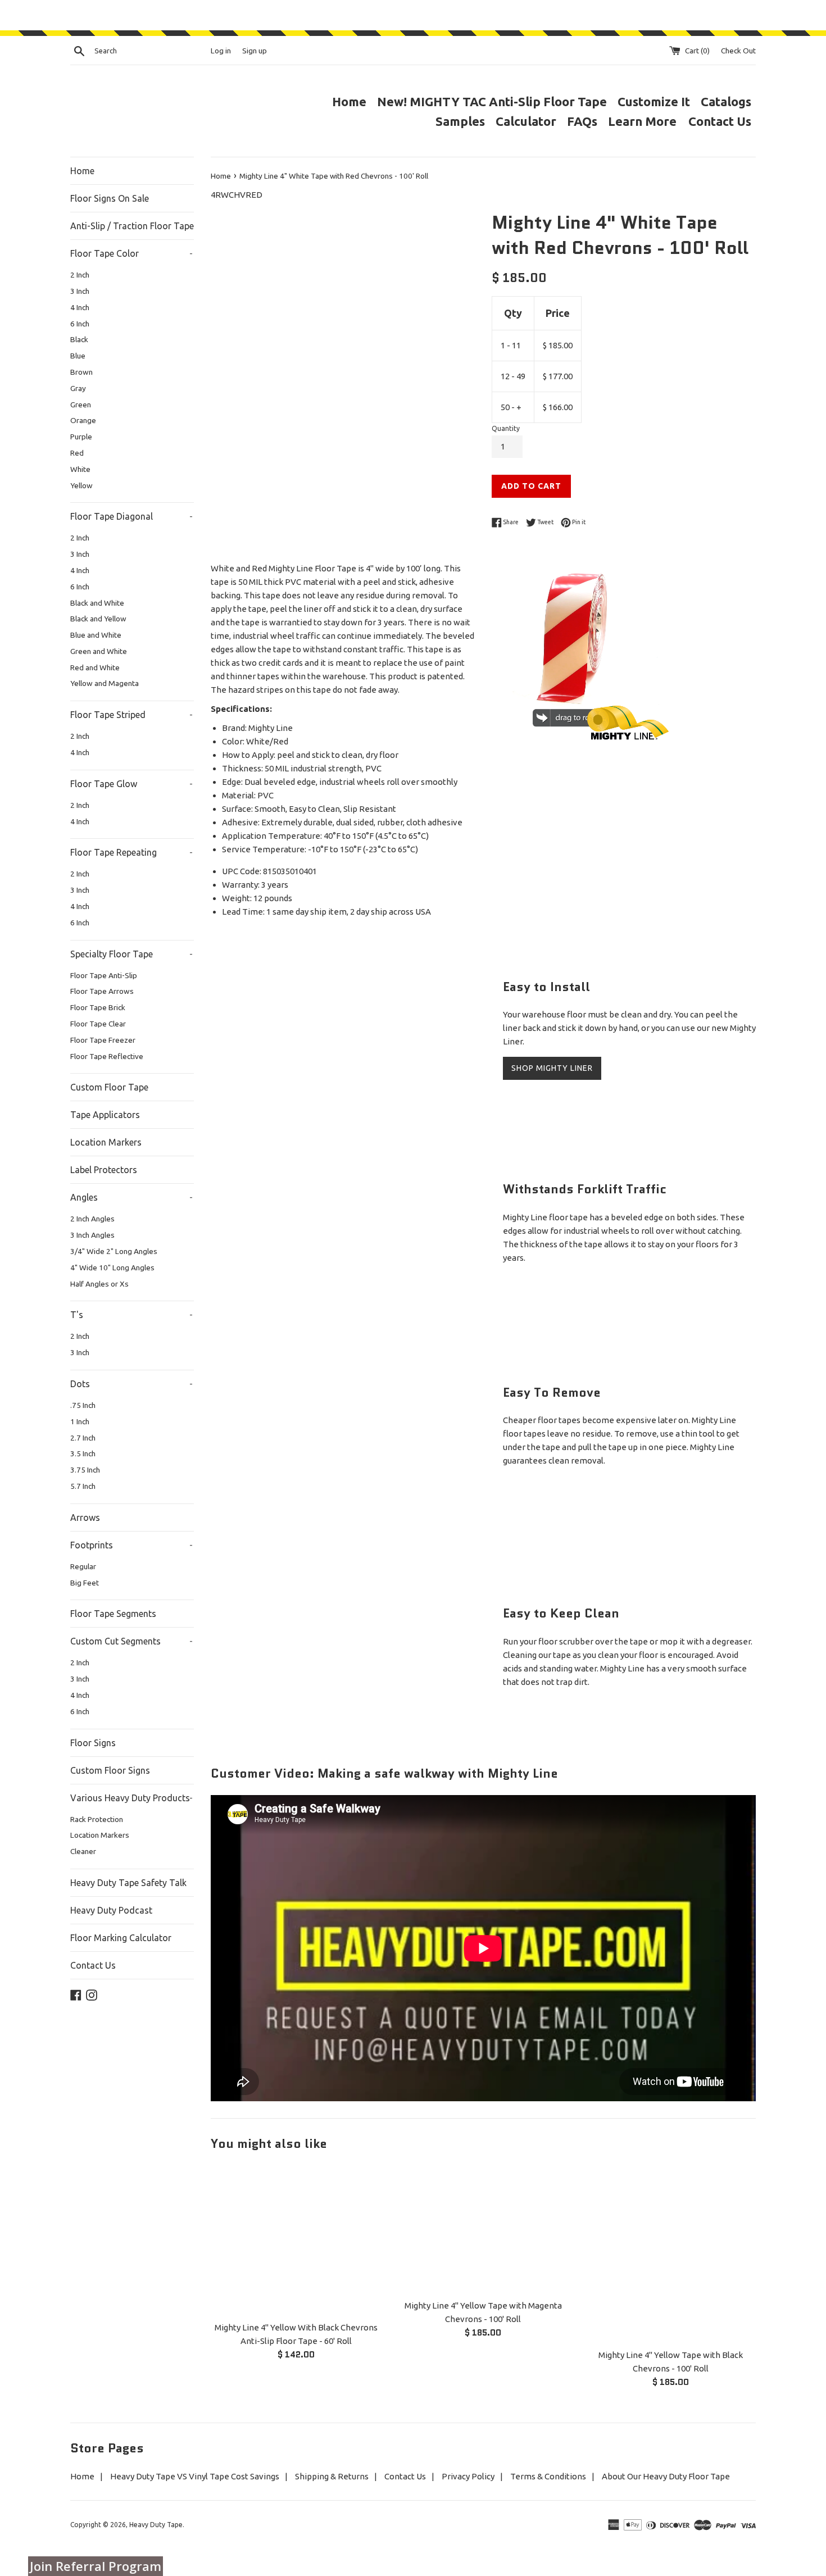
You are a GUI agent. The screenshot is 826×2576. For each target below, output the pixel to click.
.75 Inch (83, 1405)
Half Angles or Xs (99, 1284)
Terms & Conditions (548, 2476)
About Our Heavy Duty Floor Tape (666, 2476)
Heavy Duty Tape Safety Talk (128, 1883)
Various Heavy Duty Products (131, 1798)
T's (131, 1315)
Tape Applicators (105, 1115)
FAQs (582, 121)
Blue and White (96, 635)
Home (349, 101)
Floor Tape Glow (131, 784)
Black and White (97, 603)
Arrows (85, 1518)
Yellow (81, 485)
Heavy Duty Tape (156, 2525)
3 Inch (80, 291)
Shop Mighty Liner (552, 1068)
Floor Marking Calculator (121, 1938)
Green (81, 405)
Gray (78, 388)
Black (79, 339)
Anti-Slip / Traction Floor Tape (132, 226)
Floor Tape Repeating (131, 852)
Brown (81, 372)
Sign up (255, 51)
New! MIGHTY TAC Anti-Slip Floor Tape (492, 101)
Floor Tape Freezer (103, 1040)
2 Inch (80, 275)
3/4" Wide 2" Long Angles (114, 1251)
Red (77, 453)
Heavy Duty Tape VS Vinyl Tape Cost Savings (195, 2476)
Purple (81, 437)
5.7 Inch (83, 1486)
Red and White (95, 667)
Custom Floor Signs (110, 1770)
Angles (131, 1197)
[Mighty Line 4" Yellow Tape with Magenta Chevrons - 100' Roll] (483, 2229)
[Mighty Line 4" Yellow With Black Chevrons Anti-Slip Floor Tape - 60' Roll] (296, 2240)
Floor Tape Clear (98, 1024)
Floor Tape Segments (113, 1614)
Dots (131, 1384)
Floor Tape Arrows (102, 991)
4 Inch (80, 307)
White (80, 469)
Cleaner (83, 1851)
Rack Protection (97, 1819)
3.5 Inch (83, 1453)
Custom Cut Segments (131, 1641)
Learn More (644, 121)
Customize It (654, 101)
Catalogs (726, 101)
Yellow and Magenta (105, 683)
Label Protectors (104, 1170)
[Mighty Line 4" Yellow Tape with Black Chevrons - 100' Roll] (671, 2254)
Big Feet (85, 1583)
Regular (83, 1566)
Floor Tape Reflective (107, 1056)
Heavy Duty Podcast (111, 1910)
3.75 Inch (85, 1470)
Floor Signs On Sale (110, 198)
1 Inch (80, 1421)
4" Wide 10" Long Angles (112, 1267)
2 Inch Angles (92, 1219)
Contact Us (720, 121)
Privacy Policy (468, 2476)
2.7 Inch (83, 1438)
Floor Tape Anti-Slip (104, 975)
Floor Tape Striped (131, 715)
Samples (460, 121)
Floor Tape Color (131, 253)
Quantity (506, 428)
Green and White (99, 651)
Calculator (526, 121)
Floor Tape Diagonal (131, 516)
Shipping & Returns (332, 2476)
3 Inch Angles (92, 1235)
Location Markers (106, 1142)
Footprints (131, 1545)
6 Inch (80, 324)
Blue (78, 356)
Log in (221, 51)
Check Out (738, 51)
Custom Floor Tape (109, 1087)
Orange (83, 420)
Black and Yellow (98, 619)
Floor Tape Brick (98, 1007)
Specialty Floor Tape (131, 954)
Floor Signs (93, 1743)
